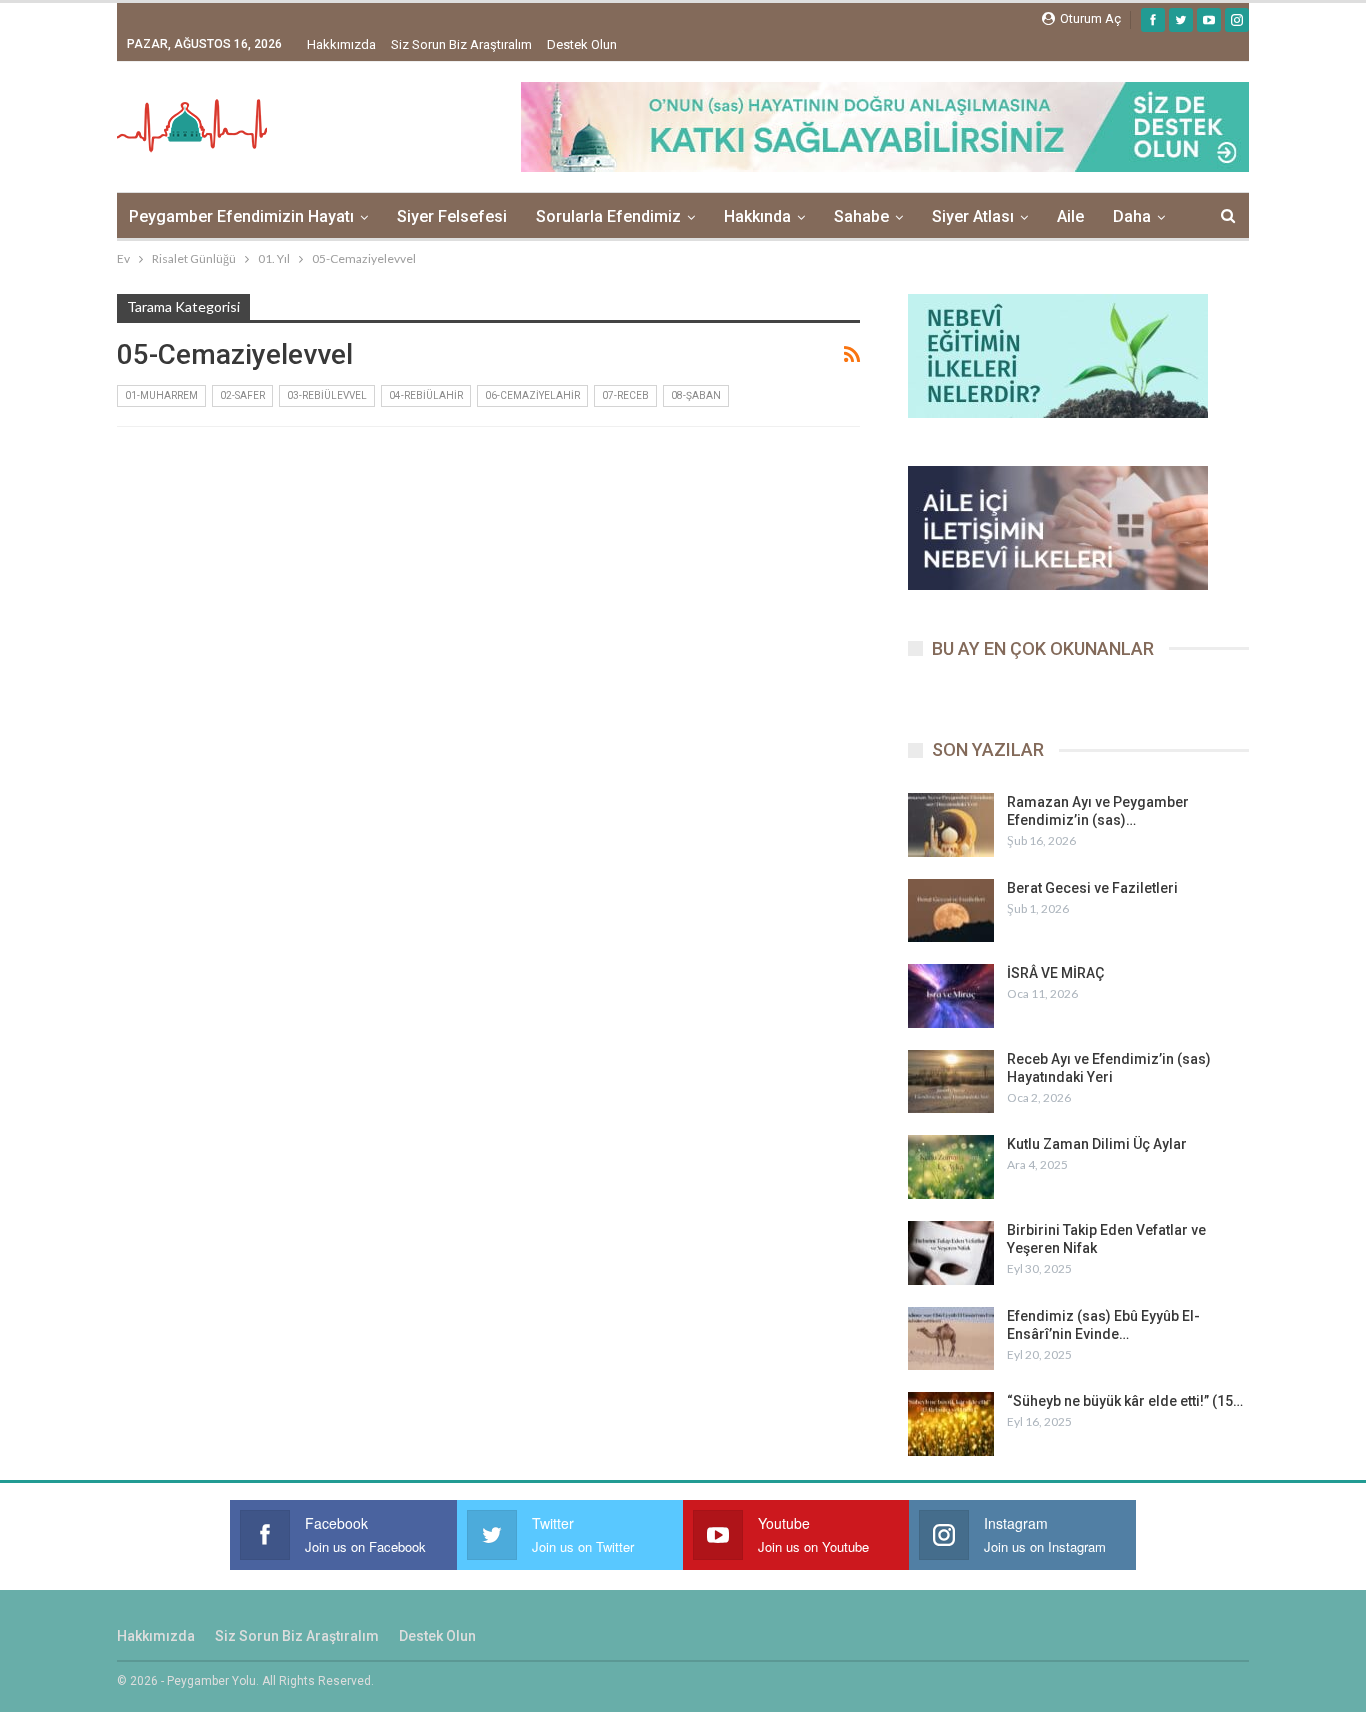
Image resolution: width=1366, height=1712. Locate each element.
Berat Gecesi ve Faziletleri (1092, 888)
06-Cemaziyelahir (532, 395)
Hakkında (757, 216)
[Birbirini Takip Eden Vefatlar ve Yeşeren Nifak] (951, 1253)
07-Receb (625, 395)
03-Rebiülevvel (327, 395)
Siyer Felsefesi (452, 216)
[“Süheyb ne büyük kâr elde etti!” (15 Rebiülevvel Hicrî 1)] (951, 1424)
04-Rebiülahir (426, 395)
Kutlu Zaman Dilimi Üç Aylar (1097, 1144)
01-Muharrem (161, 395)
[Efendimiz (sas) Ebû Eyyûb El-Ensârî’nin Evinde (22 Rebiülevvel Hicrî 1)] (951, 1339)
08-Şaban (696, 395)
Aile (1070, 216)
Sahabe (861, 216)
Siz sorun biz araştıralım (461, 44)
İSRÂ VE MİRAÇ (1055, 973)
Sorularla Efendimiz (608, 216)
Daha (1132, 216)
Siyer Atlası (973, 216)
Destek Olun (582, 44)
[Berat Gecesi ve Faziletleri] (951, 911)
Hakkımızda (341, 44)
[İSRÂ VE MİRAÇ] (951, 996)
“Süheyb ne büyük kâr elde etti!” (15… (1125, 1401)
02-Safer (242, 395)
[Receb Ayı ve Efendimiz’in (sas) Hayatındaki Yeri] (951, 1082)
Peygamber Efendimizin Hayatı (241, 216)
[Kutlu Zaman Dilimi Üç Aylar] (951, 1167)
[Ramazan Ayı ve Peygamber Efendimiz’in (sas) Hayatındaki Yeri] (951, 825)
